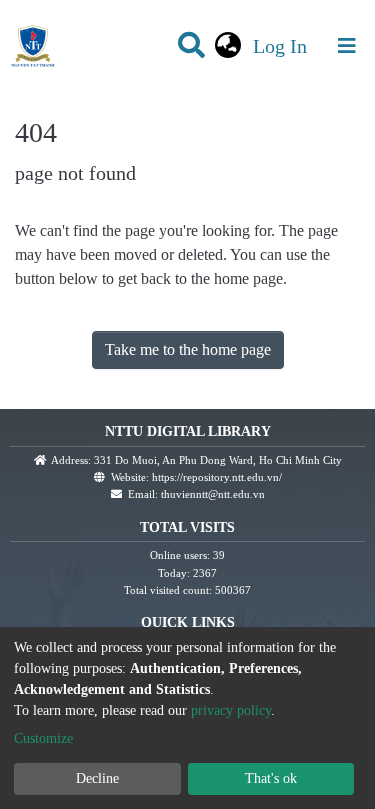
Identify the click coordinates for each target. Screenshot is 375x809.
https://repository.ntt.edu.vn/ (217, 477)
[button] (228, 46)
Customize (43, 738)
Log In (282, 46)
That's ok (271, 778)
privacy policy (231, 710)
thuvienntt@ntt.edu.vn (213, 494)
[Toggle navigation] (347, 46)
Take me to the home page (188, 349)
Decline (97, 778)
